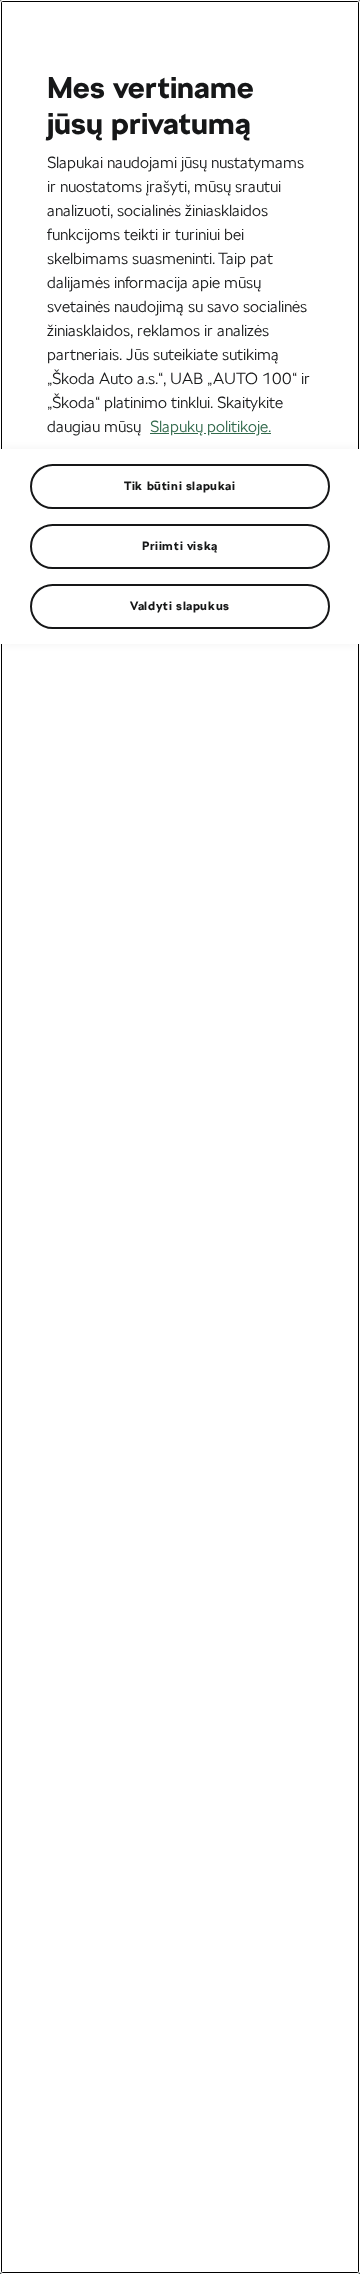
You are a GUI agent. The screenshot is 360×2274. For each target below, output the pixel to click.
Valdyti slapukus (180, 606)
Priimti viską (180, 546)
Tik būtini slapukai (179, 486)
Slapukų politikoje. (210, 426)
